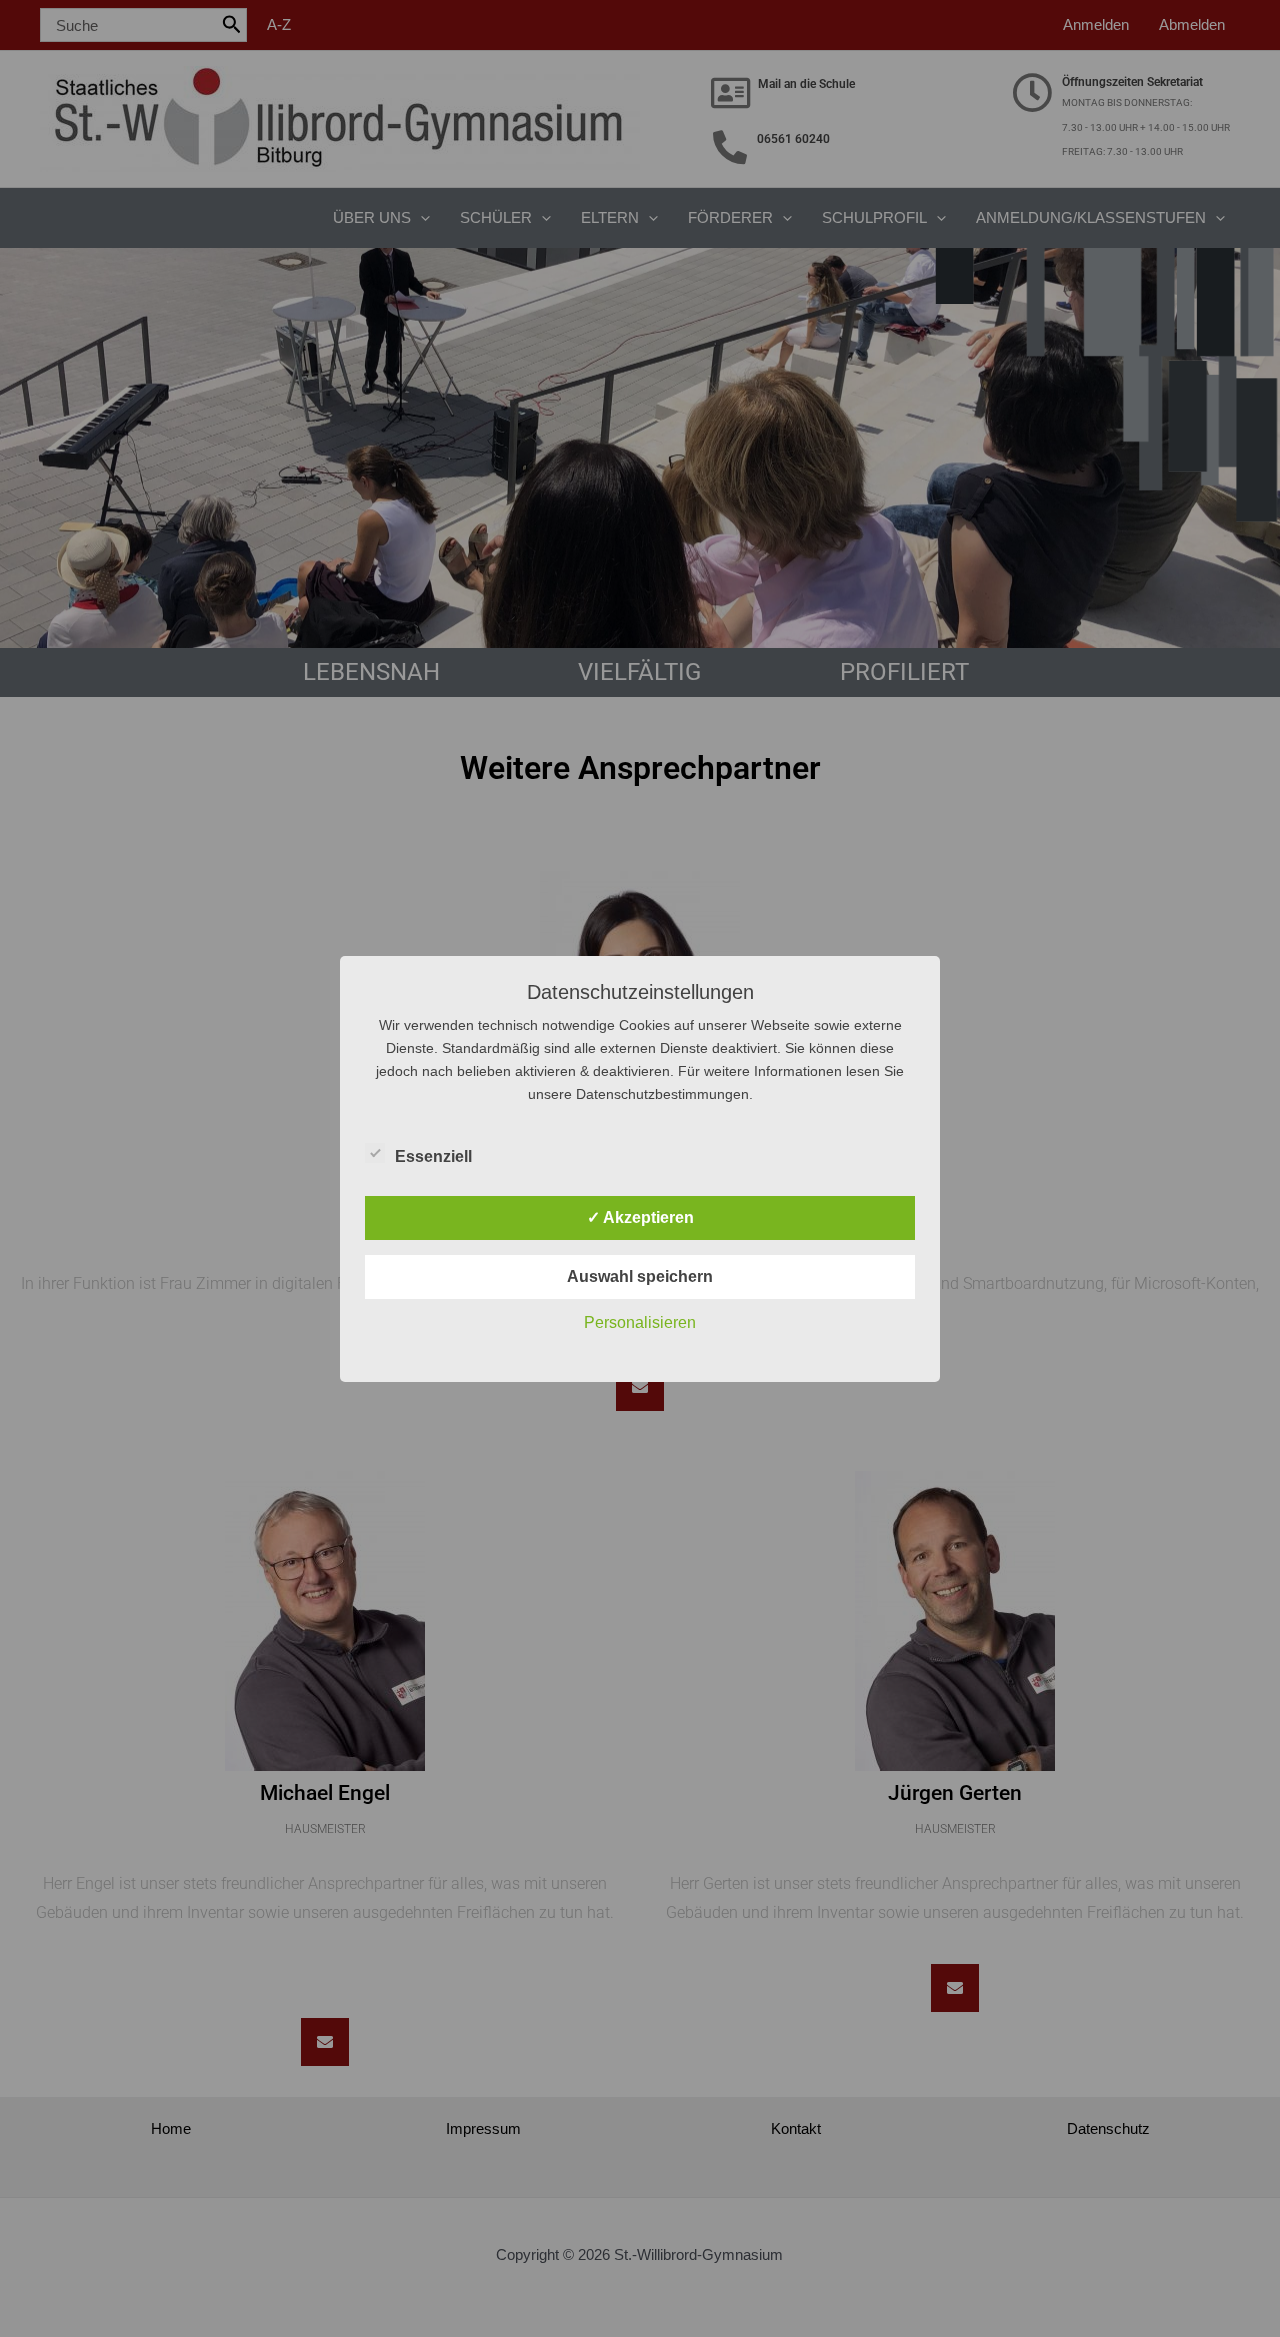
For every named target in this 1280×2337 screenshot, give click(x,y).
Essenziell (433, 1156)
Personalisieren (640, 1322)
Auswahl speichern (640, 1276)
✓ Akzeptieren (640, 1217)
